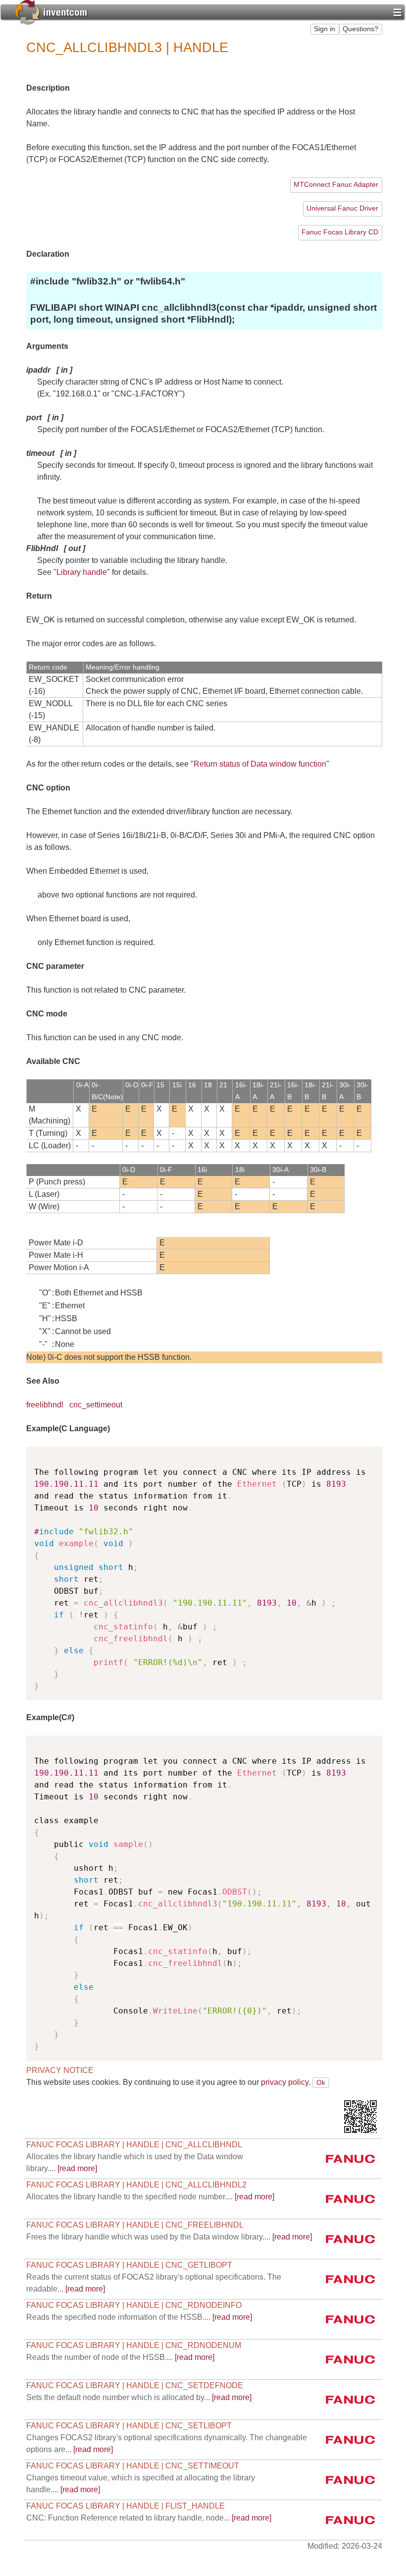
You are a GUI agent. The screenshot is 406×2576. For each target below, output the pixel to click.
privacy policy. (286, 2082)
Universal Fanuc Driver (342, 208)
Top (355, 2083)
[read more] (150, 2197)
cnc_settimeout (96, 1405)
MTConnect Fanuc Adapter (336, 185)
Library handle (82, 572)
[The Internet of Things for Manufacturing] (51, 11)
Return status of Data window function (260, 764)
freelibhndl (45, 1405)
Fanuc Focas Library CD (340, 232)
